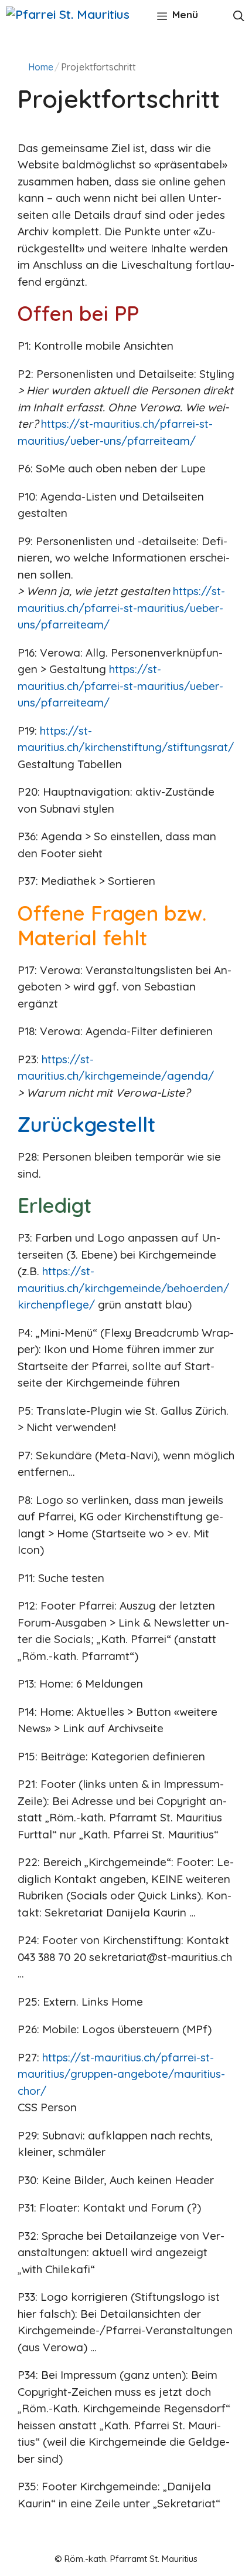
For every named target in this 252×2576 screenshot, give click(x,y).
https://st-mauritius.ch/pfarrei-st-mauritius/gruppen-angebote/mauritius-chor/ (121, 2074)
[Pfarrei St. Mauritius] (68, 14)
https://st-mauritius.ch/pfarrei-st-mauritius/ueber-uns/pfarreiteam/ (121, 608)
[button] (239, 15)
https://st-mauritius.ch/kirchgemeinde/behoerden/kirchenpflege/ (123, 1288)
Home (41, 67)
